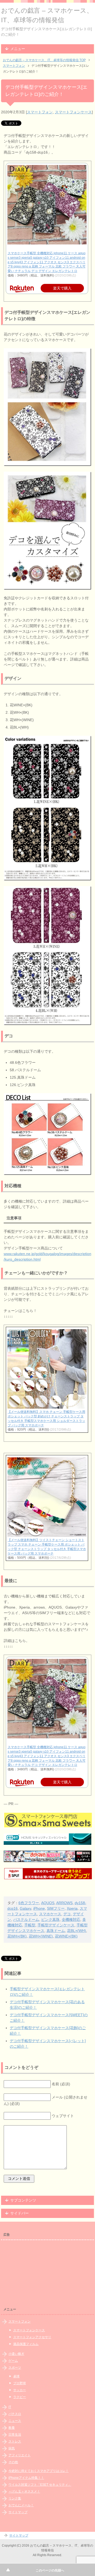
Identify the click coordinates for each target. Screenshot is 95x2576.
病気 (12, 2448)
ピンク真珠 (50, 1919)
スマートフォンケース (73, 112)
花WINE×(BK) (66, 1936)
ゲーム (13, 2361)
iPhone (39, 1908)
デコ (67, 1914)
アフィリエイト (20, 2455)
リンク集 (15, 2498)
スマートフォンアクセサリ (32, 2337)
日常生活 (15, 2435)
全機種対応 (71, 1919)
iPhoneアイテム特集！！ (26, 2478)
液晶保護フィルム (26, 2344)
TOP (44, 60)
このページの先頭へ (50, 2570)
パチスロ (15, 2414)
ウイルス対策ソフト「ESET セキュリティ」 (40, 2485)
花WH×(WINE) (41, 1936)
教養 (12, 2428)
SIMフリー (56, 1908)
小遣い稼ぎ (16, 2354)
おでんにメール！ (21, 2505)
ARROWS (64, 1903)
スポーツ (15, 2368)
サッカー (20, 2390)
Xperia (72, 1908)
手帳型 (30, 1925)
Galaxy (25, 1908)
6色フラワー (29, 1903)
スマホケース (50, 1914)
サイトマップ (18, 2512)
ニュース (15, 2421)
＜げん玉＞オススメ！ (24, 2492)
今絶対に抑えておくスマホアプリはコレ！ (39, 2471)
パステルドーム (26, 1919)
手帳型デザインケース (56, 1925)
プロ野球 (20, 2383)
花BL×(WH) (77, 1931)
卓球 (16, 2376)
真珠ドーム (56, 1931)
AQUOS (48, 1903)
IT (10, 2407)
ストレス (15, 2441)
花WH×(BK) (17, 1936)
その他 (13, 2462)
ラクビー (20, 2397)
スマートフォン (40, 112)
